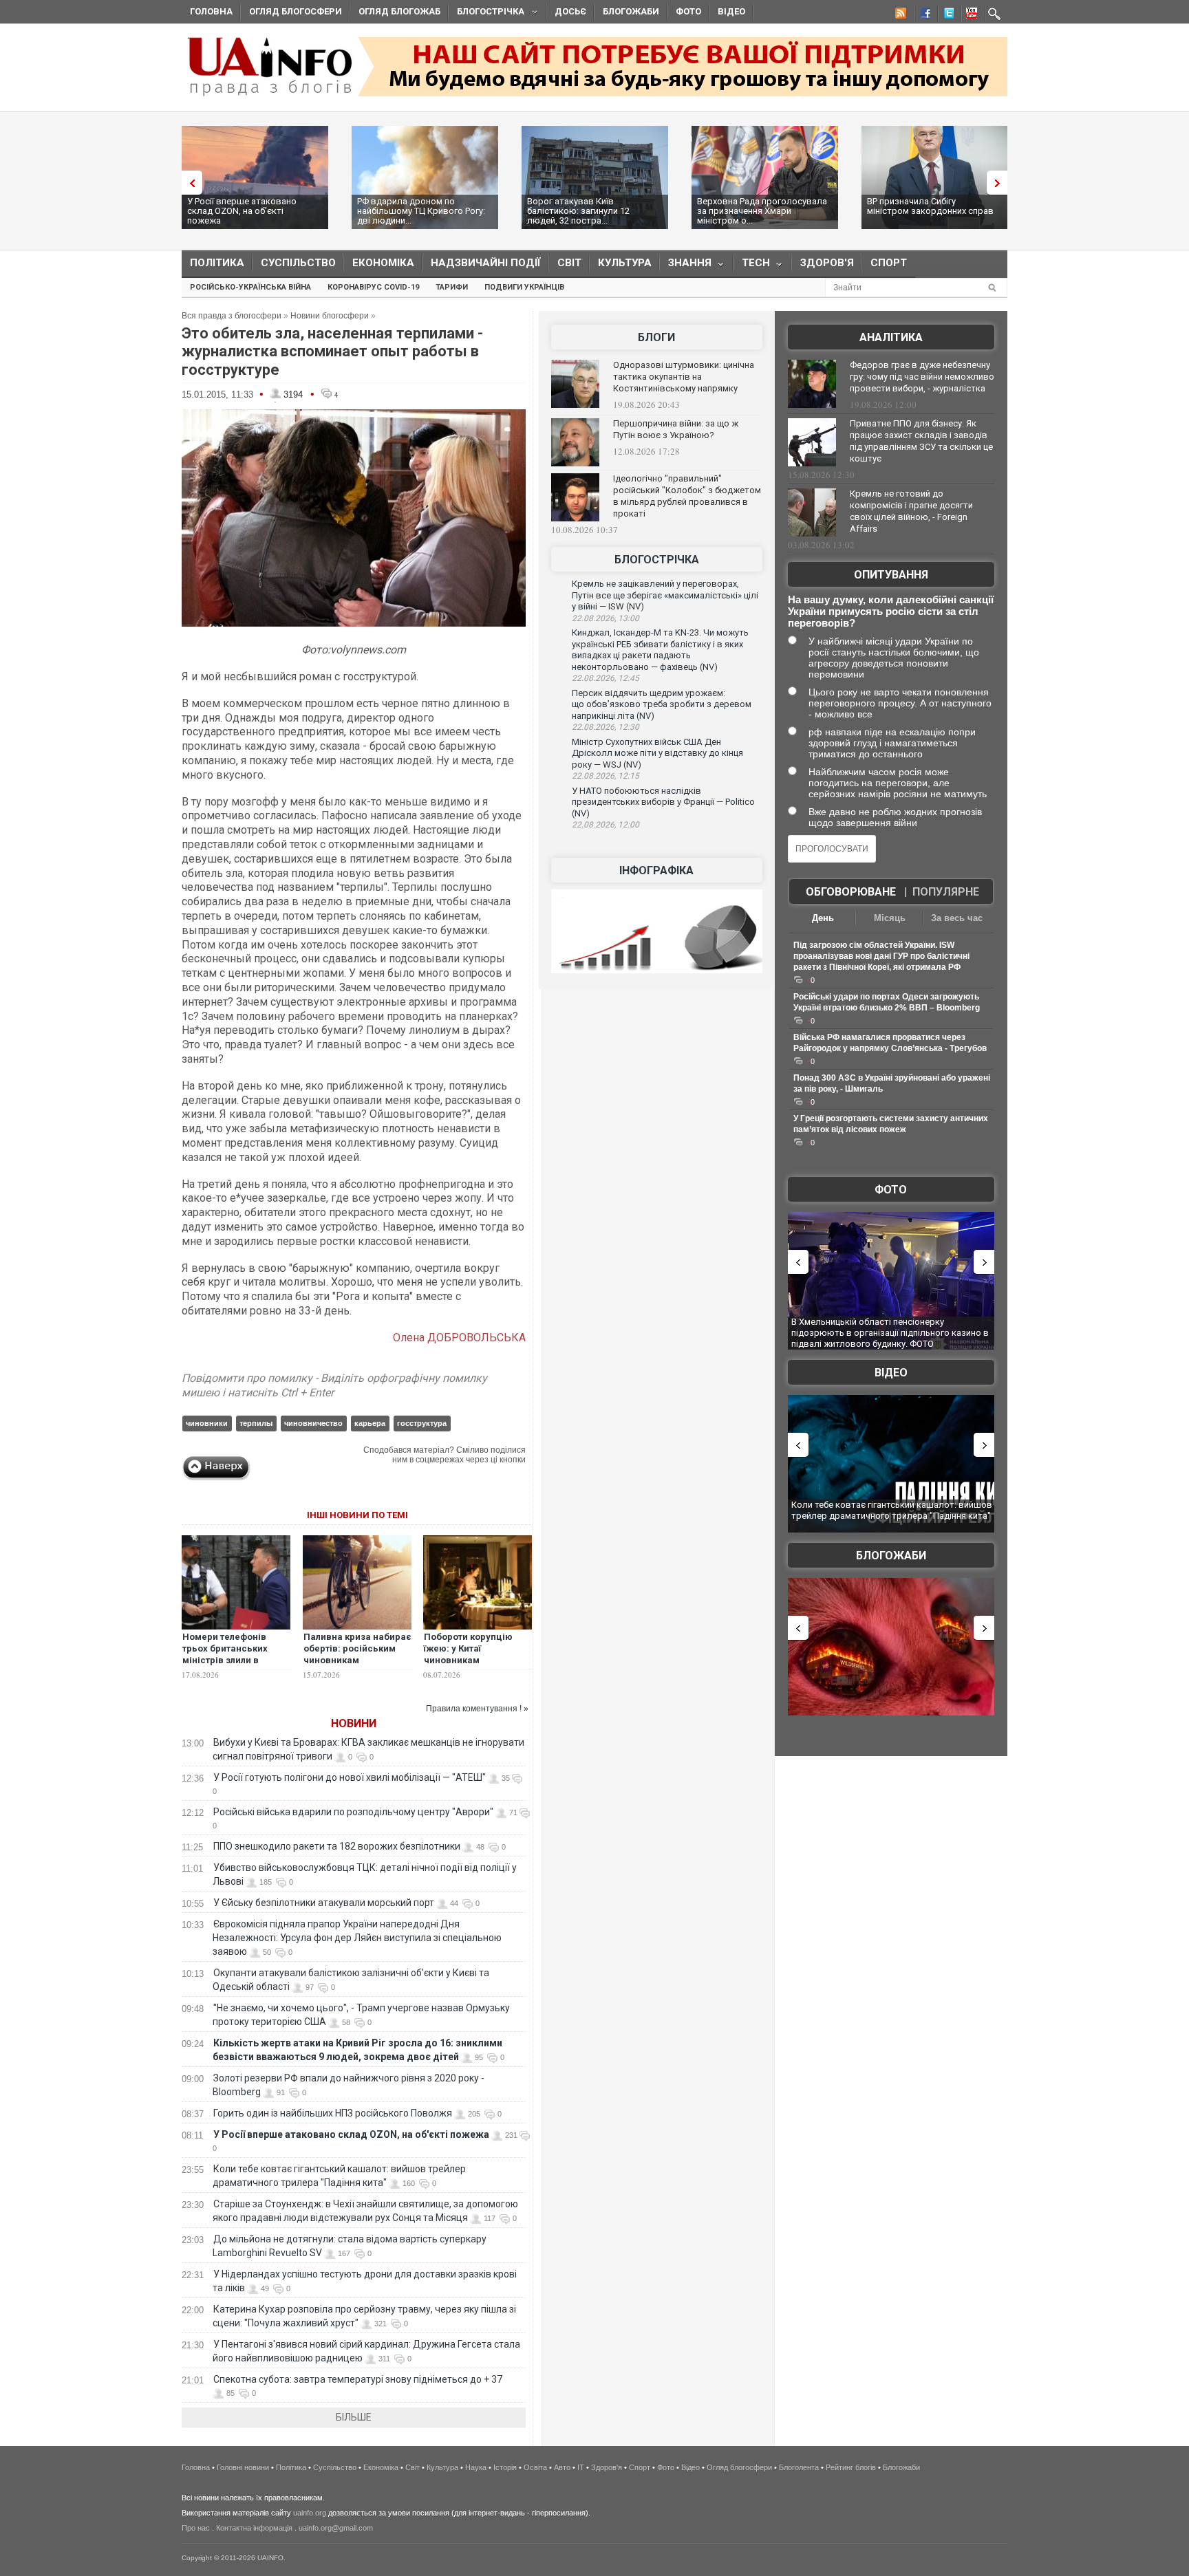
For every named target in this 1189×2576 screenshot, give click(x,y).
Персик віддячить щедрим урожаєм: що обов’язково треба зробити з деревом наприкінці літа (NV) (662, 704)
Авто (562, 2467)
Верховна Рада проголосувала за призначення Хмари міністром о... (762, 211)
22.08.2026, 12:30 (606, 727)
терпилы (256, 1423)
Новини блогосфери (330, 316)
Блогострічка (486, 13)
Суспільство (298, 263)
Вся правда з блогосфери (232, 316)
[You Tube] (970, 15)
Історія (505, 2467)
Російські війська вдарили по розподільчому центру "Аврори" (353, 1812)
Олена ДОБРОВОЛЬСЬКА (459, 1338)
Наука (476, 2467)
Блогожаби (631, 11)
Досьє (570, 11)
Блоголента (799, 2467)
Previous (189, 183)
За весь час (957, 918)
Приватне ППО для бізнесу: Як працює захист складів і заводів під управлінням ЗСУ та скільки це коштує (921, 441)
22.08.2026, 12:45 (606, 678)
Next (1000, 183)
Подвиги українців (524, 287)
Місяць (890, 918)
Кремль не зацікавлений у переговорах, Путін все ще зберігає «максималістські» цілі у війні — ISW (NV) (665, 595)
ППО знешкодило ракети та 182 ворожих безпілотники (337, 1846)
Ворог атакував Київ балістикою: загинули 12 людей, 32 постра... (578, 211)
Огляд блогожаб (399, 11)
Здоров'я (827, 263)
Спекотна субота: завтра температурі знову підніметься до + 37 (359, 2379)
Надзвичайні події (486, 263)
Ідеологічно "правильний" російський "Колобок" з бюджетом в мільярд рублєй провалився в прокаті (687, 496)
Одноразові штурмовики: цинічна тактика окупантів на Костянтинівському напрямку (684, 377)
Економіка (383, 263)
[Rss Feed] (899, 15)
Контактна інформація (254, 2528)
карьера (370, 1423)
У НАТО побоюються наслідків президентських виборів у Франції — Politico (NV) (663, 802)
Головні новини (243, 2467)
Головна (211, 11)
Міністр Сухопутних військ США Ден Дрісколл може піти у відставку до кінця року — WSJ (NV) (657, 753)
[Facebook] (923, 15)
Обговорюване (851, 892)
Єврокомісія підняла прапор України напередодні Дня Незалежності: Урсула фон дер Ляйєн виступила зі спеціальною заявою (357, 1938)
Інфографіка (656, 870)
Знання (686, 266)
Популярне (946, 892)
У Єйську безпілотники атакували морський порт (324, 1903)
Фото (688, 11)
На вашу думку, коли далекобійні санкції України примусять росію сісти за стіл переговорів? (891, 611)
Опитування (891, 575)
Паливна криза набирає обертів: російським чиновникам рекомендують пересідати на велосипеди (357, 1666)
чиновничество (313, 1423)
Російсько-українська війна (250, 287)
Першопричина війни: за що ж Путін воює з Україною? (676, 429)
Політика (217, 263)
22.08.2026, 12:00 (606, 825)
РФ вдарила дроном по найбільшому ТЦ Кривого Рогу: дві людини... (421, 211)
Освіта (535, 2467)
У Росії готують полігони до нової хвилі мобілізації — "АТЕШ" (350, 1777)
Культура (625, 263)
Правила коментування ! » (477, 1709)
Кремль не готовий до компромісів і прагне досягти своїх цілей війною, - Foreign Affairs (911, 511)
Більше (354, 2417)
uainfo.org (310, 2513)
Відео (731, 11)
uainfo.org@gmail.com (336, 2528)
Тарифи (452, 287)
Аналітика (891, 337)
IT (581, 2467)
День (823, 918)
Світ (569, 263)
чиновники (207, 1423)
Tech (752, 266)
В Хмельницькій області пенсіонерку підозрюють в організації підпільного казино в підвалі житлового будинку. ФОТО (890, 1332)
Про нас (196, 2528)
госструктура (422, 1423)
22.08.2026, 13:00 (606, 618)
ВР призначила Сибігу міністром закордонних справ (930, 206)
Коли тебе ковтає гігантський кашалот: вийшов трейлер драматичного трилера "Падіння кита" (892, 1510)
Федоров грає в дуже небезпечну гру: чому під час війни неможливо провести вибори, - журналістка (922, 377)
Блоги (656, 337)
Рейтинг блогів (851, 2467)
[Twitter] (946, 15)
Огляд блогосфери (296, 11)
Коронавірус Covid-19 (373, 287)
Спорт (889, 263)
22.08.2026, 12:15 (606, 776)
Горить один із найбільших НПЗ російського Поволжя (333, 2113)
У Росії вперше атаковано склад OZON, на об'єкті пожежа (242, 211)
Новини (354, 1723)
